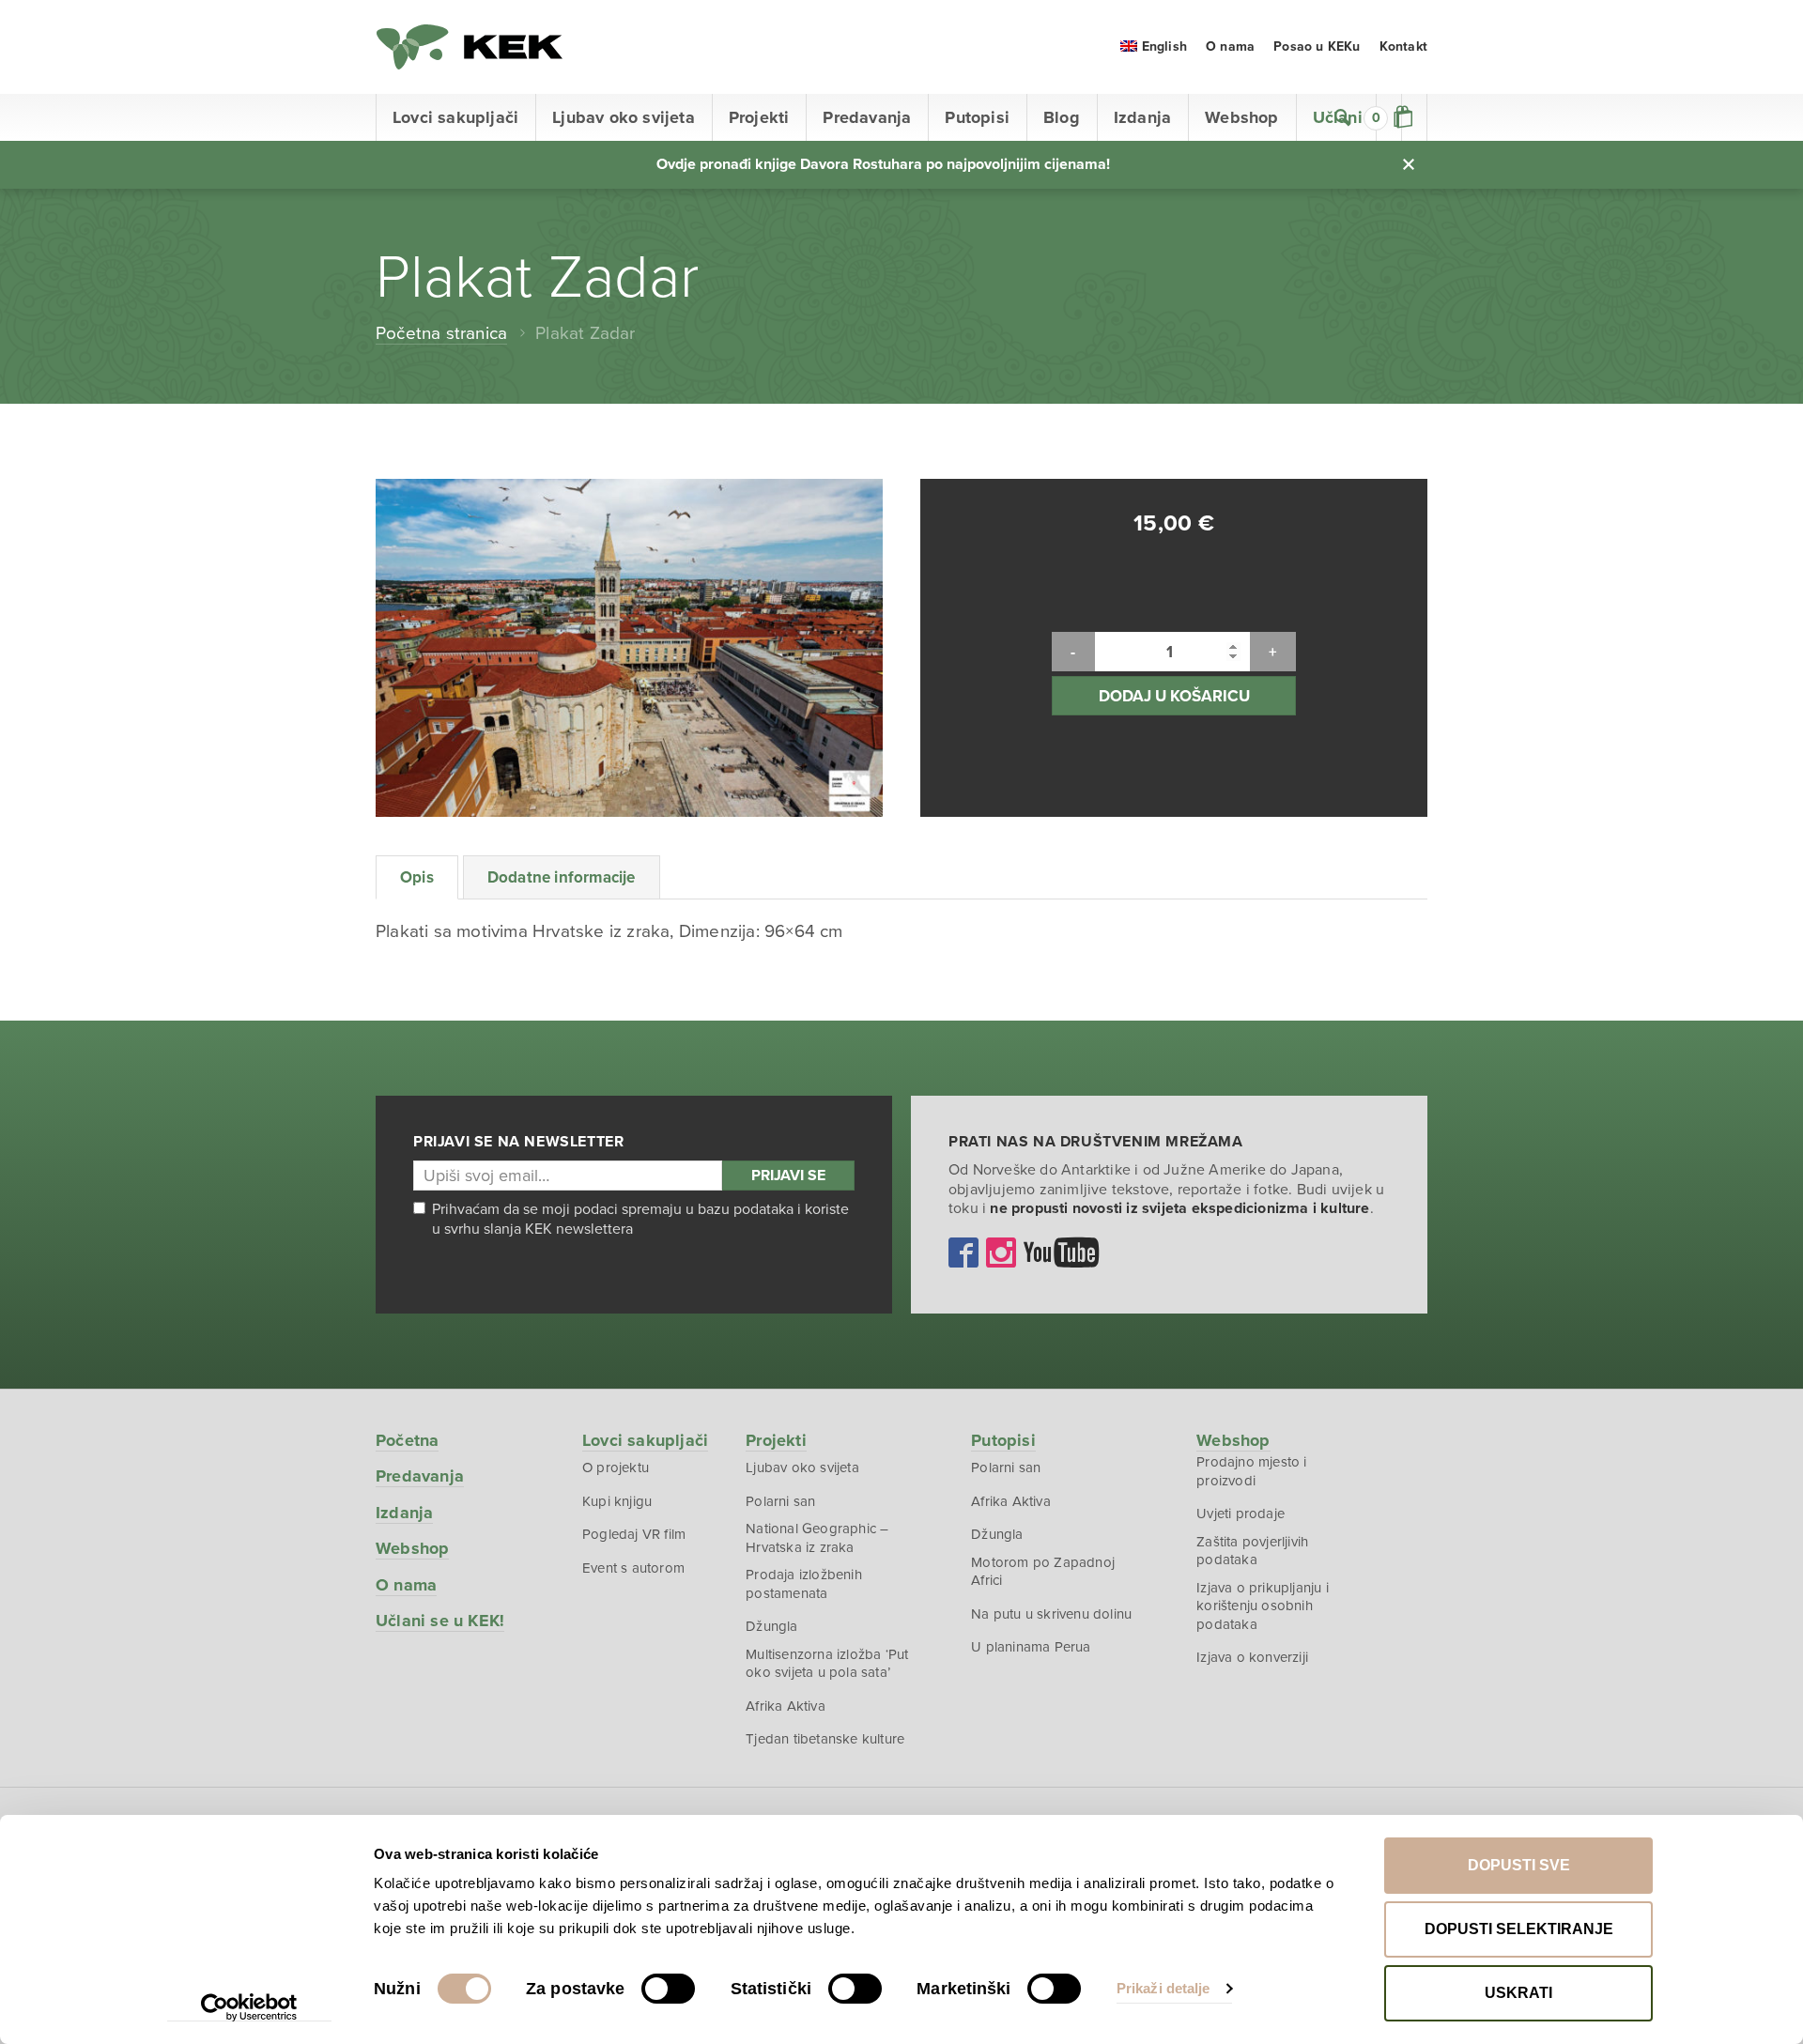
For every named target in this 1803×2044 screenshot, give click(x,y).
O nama (1230, 46)
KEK (470, 47)
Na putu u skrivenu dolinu (1051, 1614)
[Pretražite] (1343, 117)
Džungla (771, 1626)
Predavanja (867, 117)
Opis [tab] (417, 877)
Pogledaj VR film (634, 1534)
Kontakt (1403, 46)
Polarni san (780, 1501)
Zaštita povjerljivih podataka (1252, 1551)
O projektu (616, 1468)
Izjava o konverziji (1252, 1657)
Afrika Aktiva (786, 1706)
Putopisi (977, 117)
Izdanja (1142, 117)
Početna (407, 1440)
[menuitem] (1154, 46)
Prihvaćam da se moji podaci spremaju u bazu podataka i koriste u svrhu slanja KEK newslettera (640, 1219)
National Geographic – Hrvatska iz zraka (817, 1538)
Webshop (1241, 117)
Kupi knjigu (617, 1501)
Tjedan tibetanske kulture (825, 1739)
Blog (1062, 117)
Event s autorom (633, 1568)
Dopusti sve (1519, 1865)
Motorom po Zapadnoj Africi (1043, 1572)
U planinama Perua (1031, 1647)
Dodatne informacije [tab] (562, 877)
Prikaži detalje (1163, 1988)
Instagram (1001, 1253)
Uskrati (1518, 1993)
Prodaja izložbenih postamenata (804, 1584)
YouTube (1061, 1253)
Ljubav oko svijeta (624, 117)
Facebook (963, 1253)
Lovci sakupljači (455, 117)
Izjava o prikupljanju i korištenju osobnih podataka (1263, 1606)
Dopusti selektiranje (1519, 1929)
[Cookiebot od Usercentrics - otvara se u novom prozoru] (249, 2007)
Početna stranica (441, 333)
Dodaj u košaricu (1174, 696)
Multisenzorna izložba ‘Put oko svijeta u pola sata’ (827, 1664)
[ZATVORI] (1409, 164)
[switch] (668, 1989)
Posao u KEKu (1317, 46)
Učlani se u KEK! (440, 1621)
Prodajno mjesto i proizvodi (1251, 1471)
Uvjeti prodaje (1241, 1514)
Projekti (759, 117)
